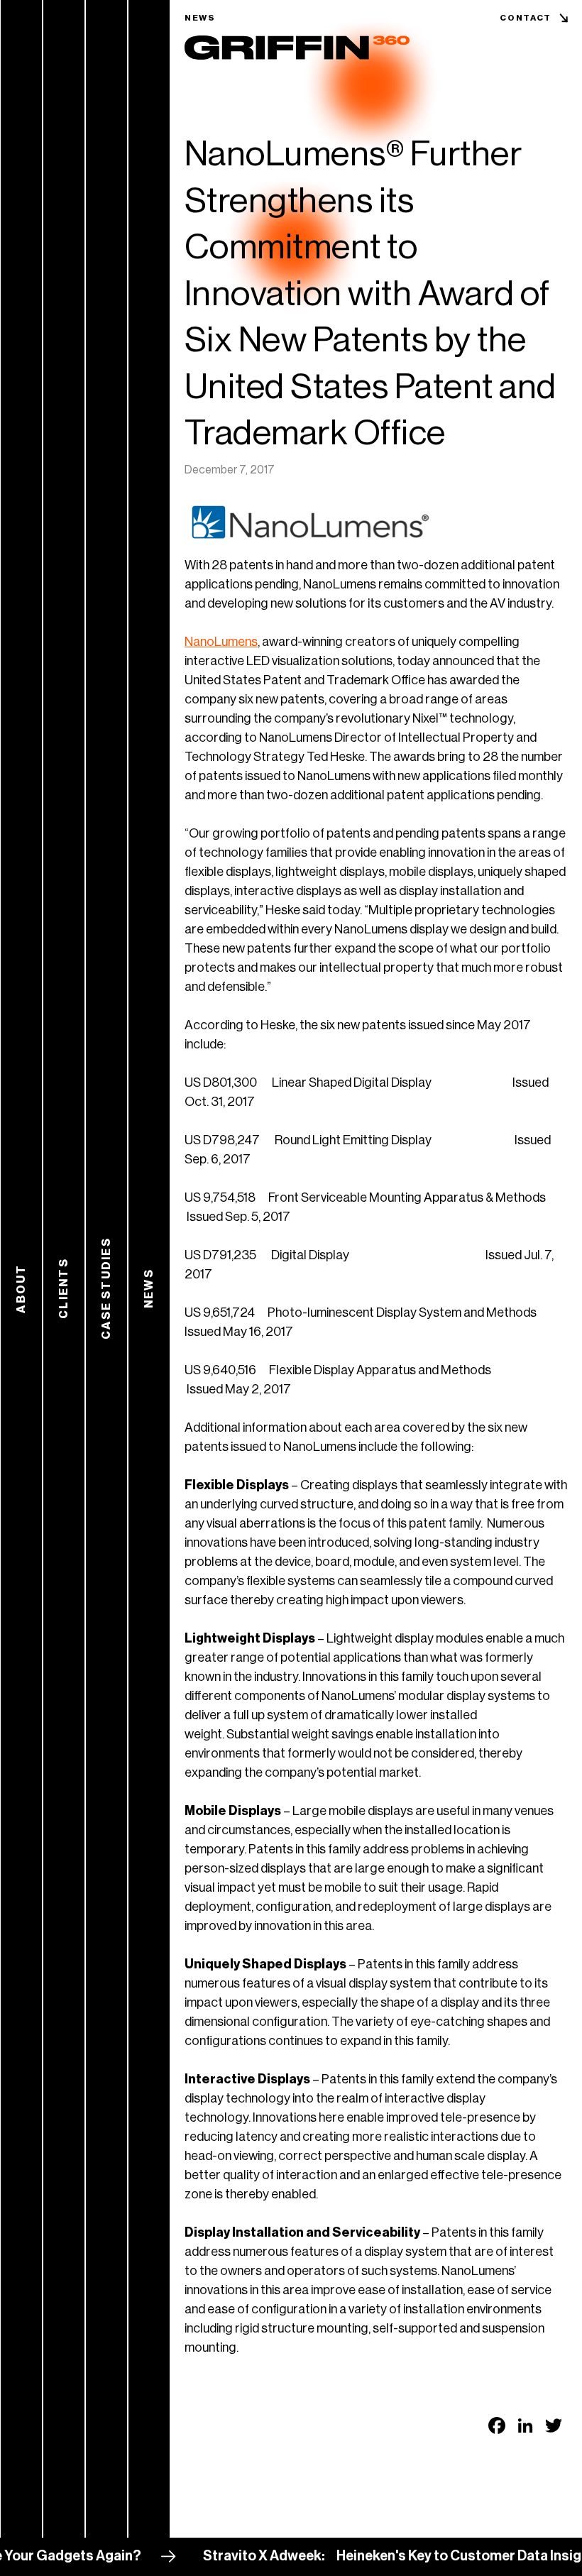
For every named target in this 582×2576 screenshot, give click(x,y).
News (200, 18)
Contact (526, 18)
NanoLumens (221, 642)
